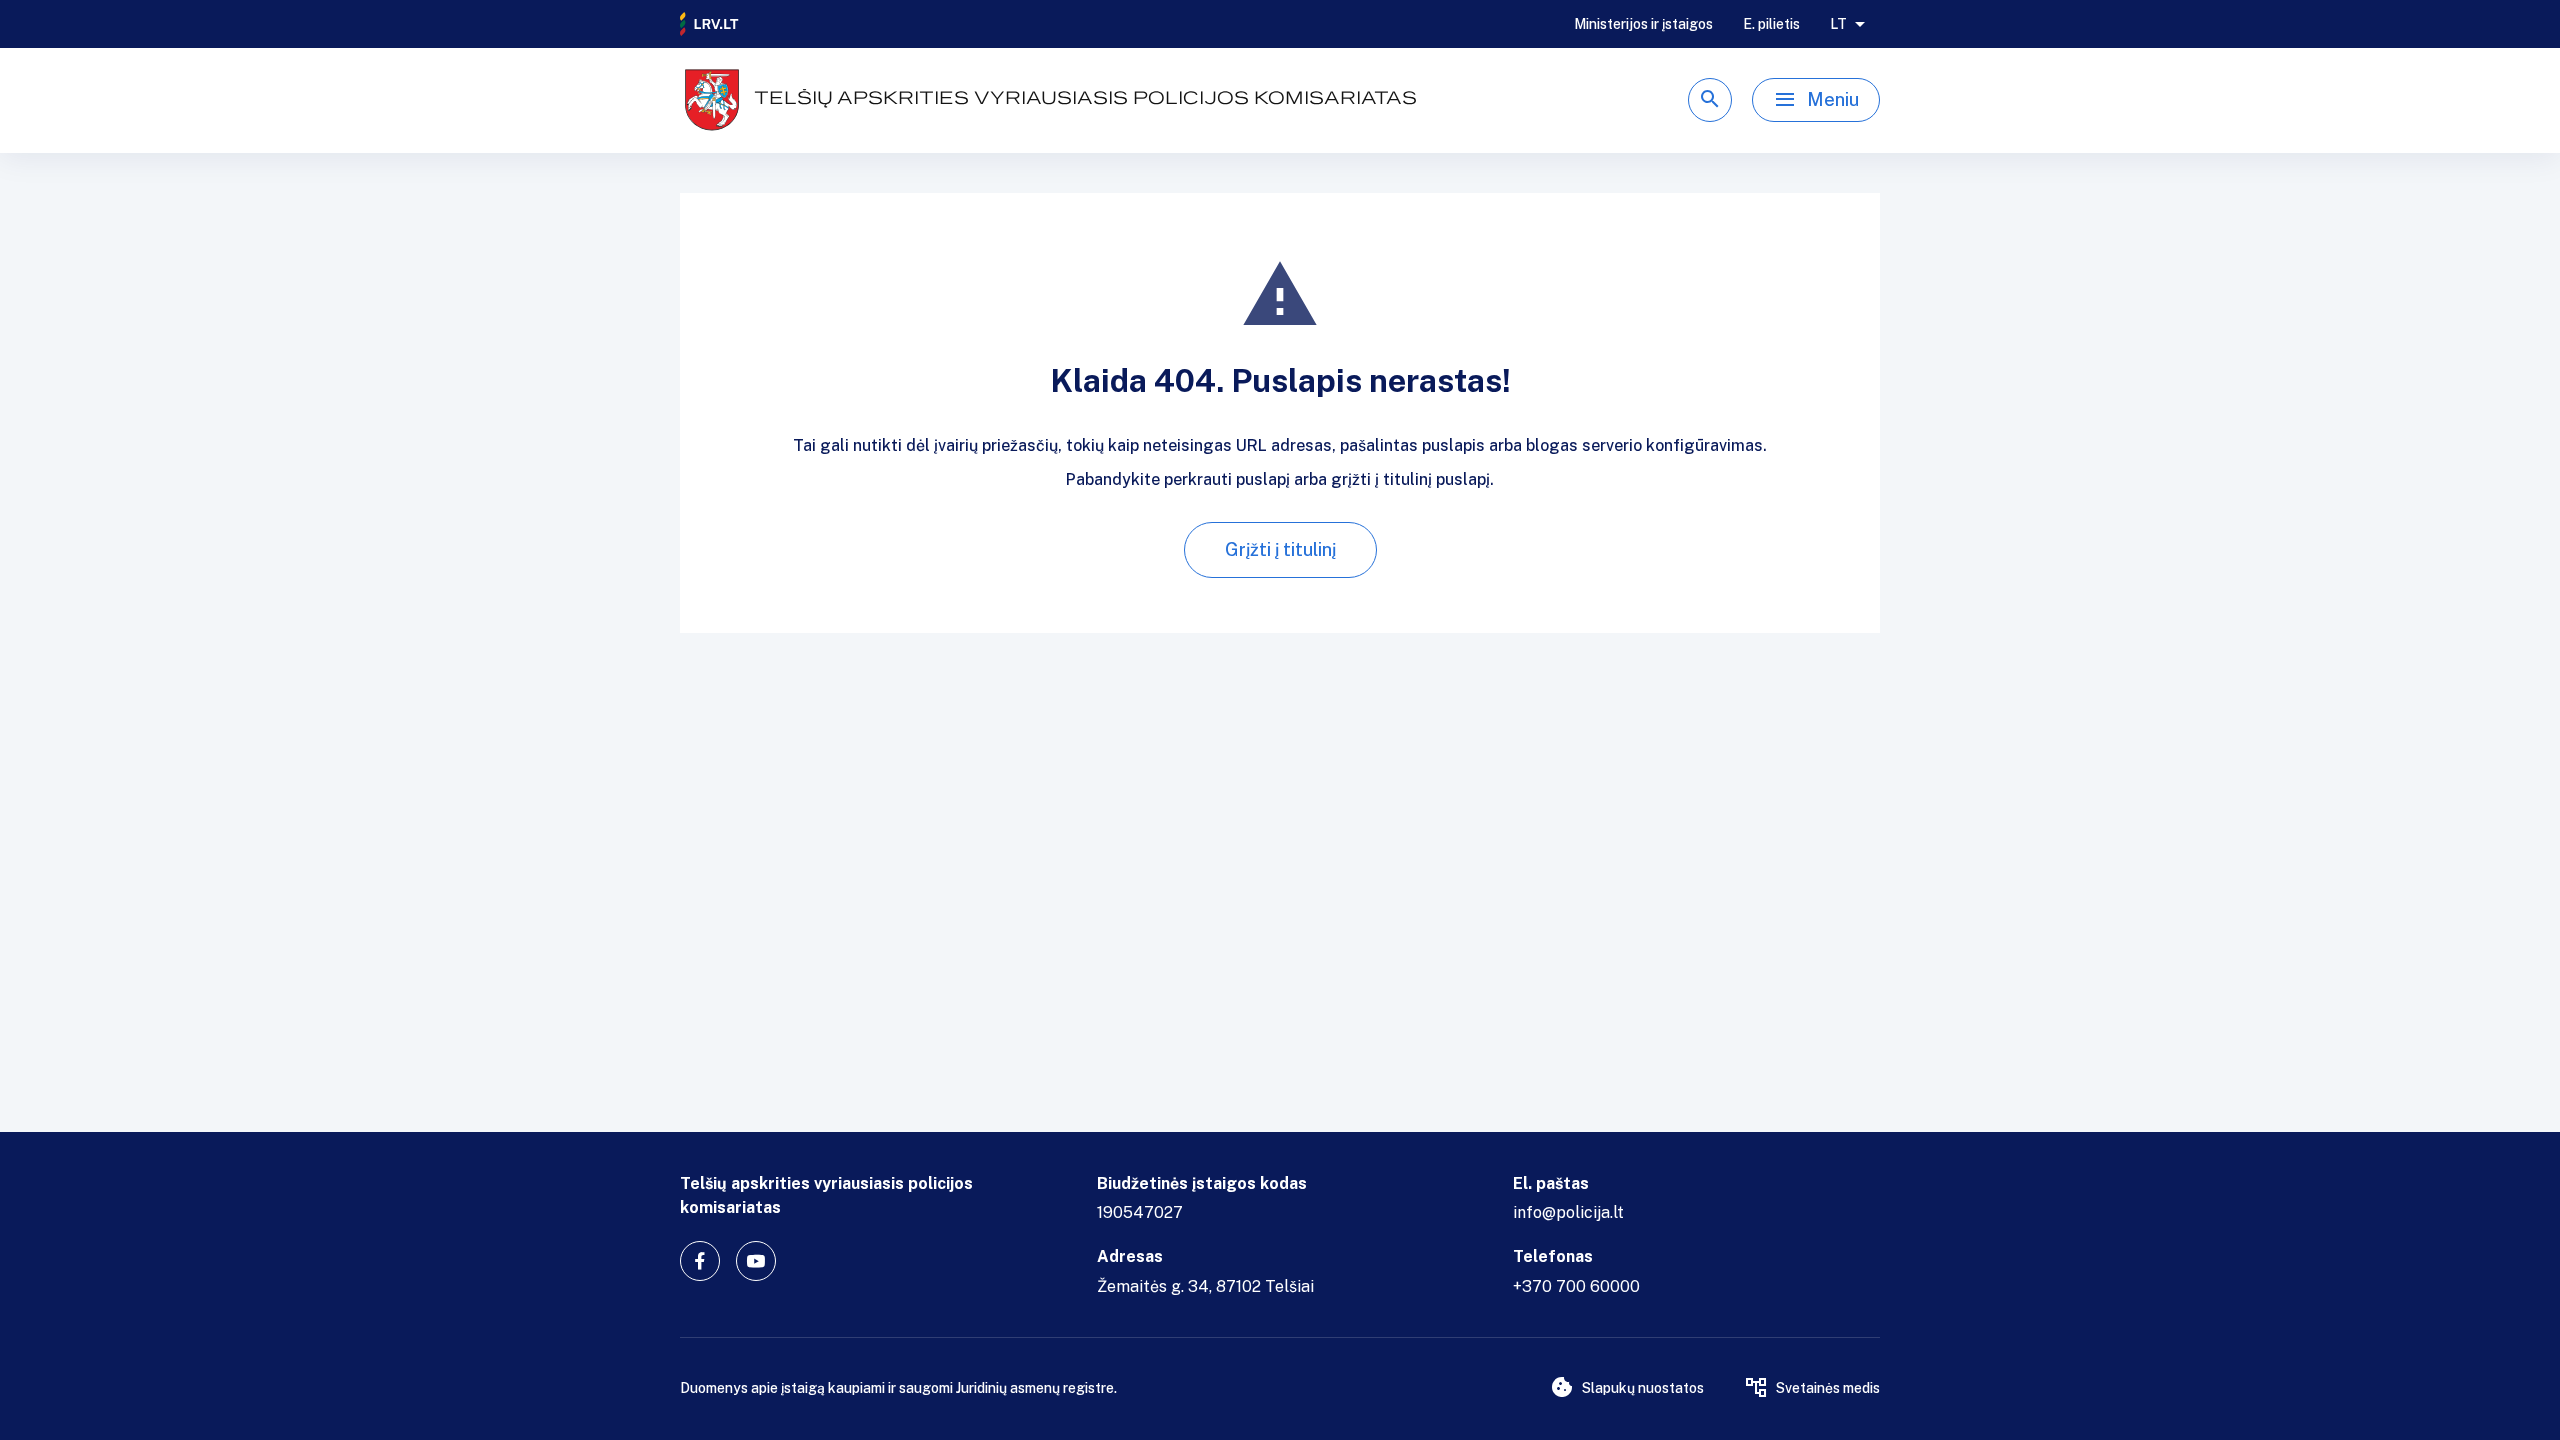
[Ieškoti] (1710, 100)
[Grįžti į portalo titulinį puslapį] (710, 24)
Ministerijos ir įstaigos (1643, 24)
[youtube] (756, 1261)
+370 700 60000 (1576, 1286)
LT (1838, 24)
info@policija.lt (1568, 1212)
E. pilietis (1771, 24)
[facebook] (700, 1261)
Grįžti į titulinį (1280, 549)
